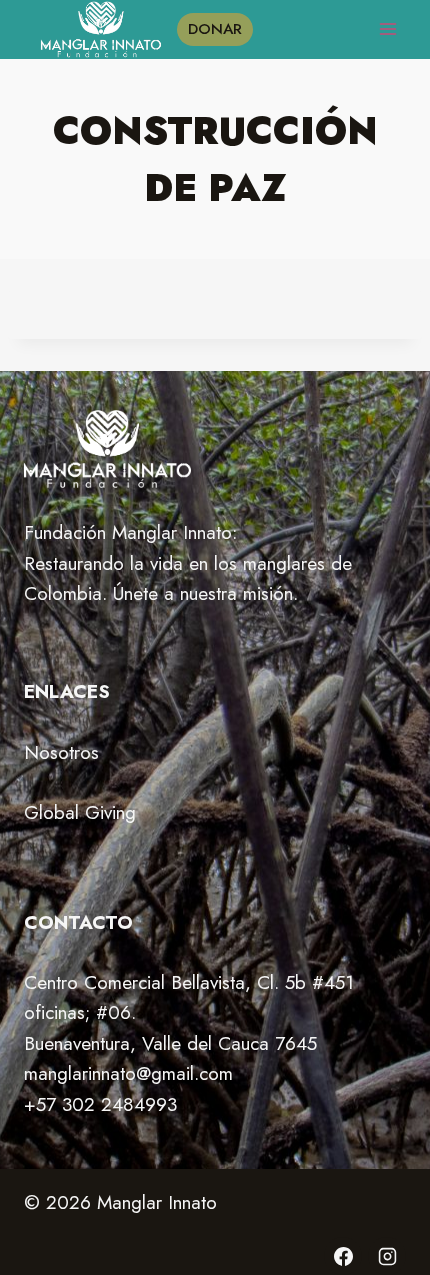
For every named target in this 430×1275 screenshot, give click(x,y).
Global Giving (80, 812)
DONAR (215, 29)
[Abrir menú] (387, 29)
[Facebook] (343, 1256)
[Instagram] (387, 1256)
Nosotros (61, 752)
